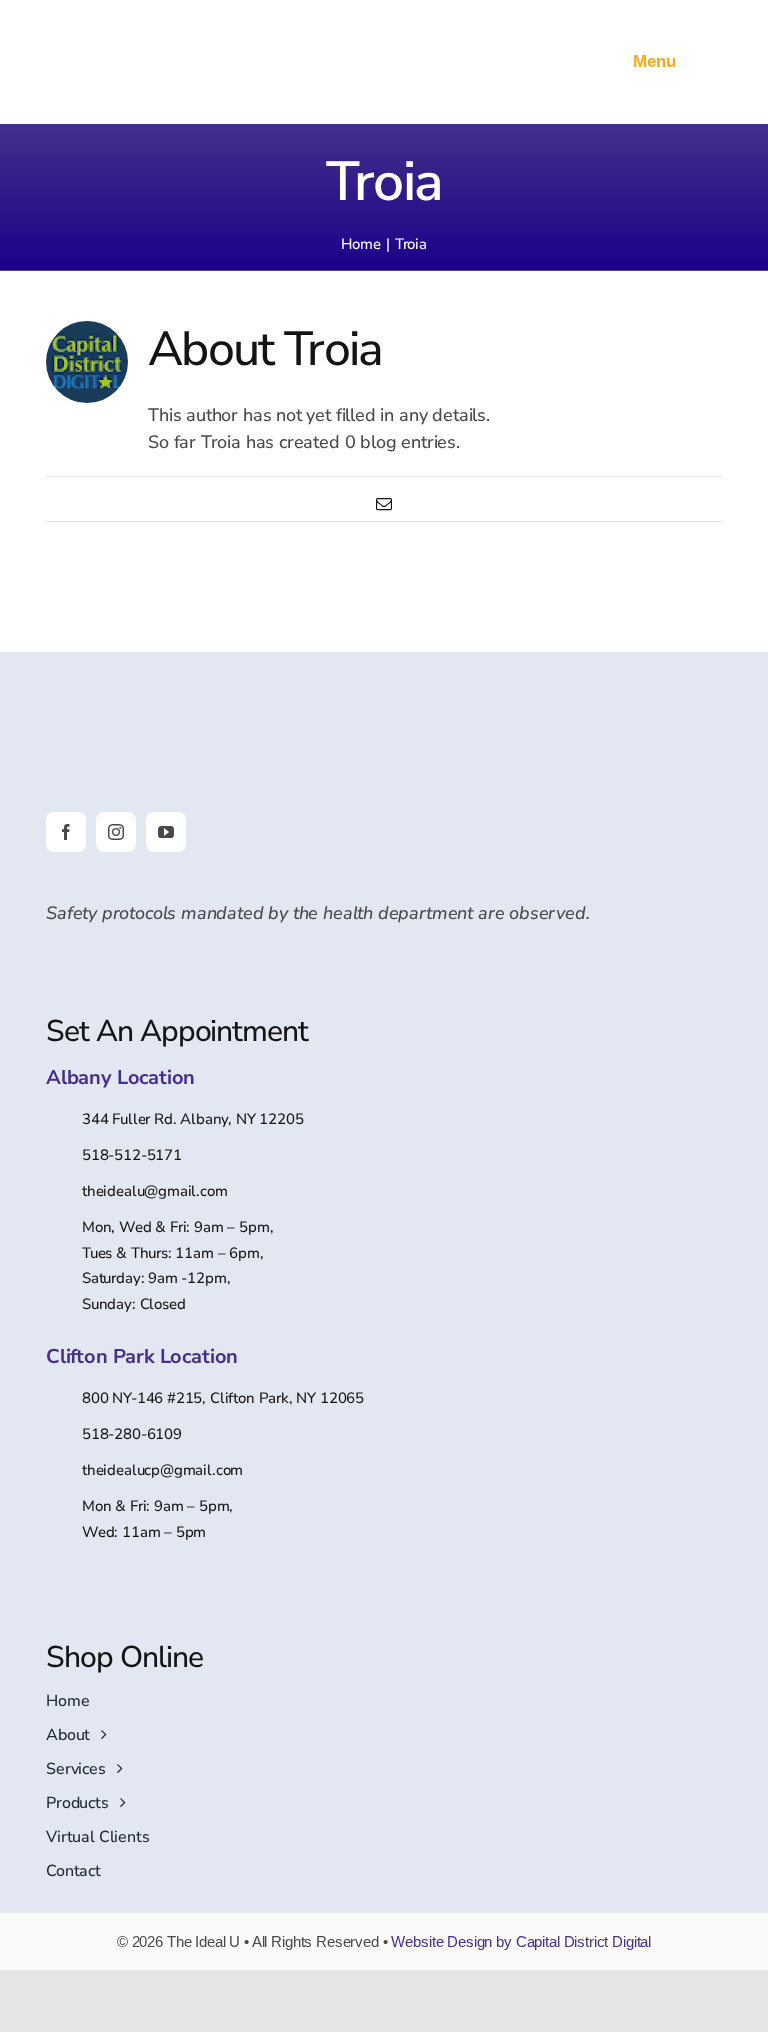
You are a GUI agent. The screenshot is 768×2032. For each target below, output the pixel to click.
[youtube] (166, 832)
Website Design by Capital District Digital (521, 1941)
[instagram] (116, 832)
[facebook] (66, 832)
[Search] (605, 62)
